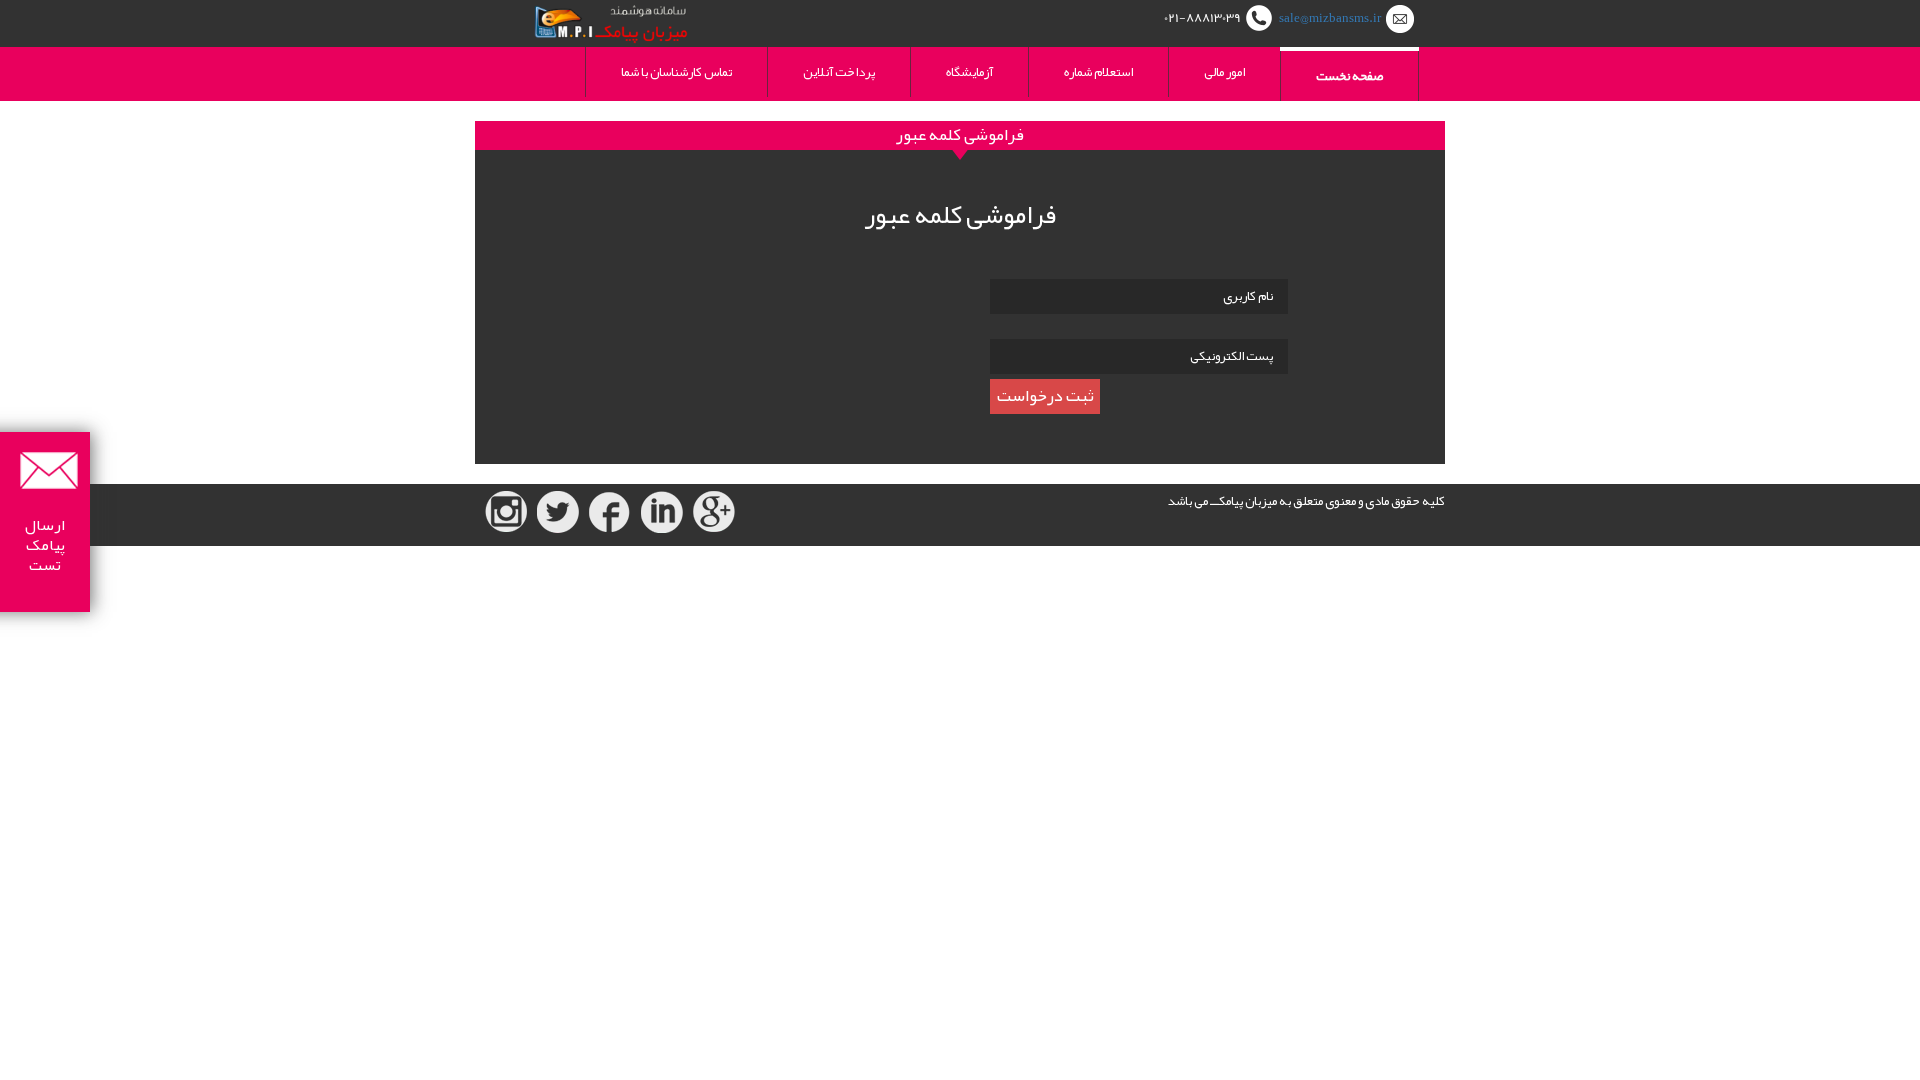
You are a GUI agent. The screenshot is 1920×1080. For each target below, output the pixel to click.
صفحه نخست (1349, 76)
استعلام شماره (1098, 72)
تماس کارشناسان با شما (676, 72)
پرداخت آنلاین (839, 72)
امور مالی (1224, 72)
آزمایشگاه (969, 72)
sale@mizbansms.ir (1330, 18)
